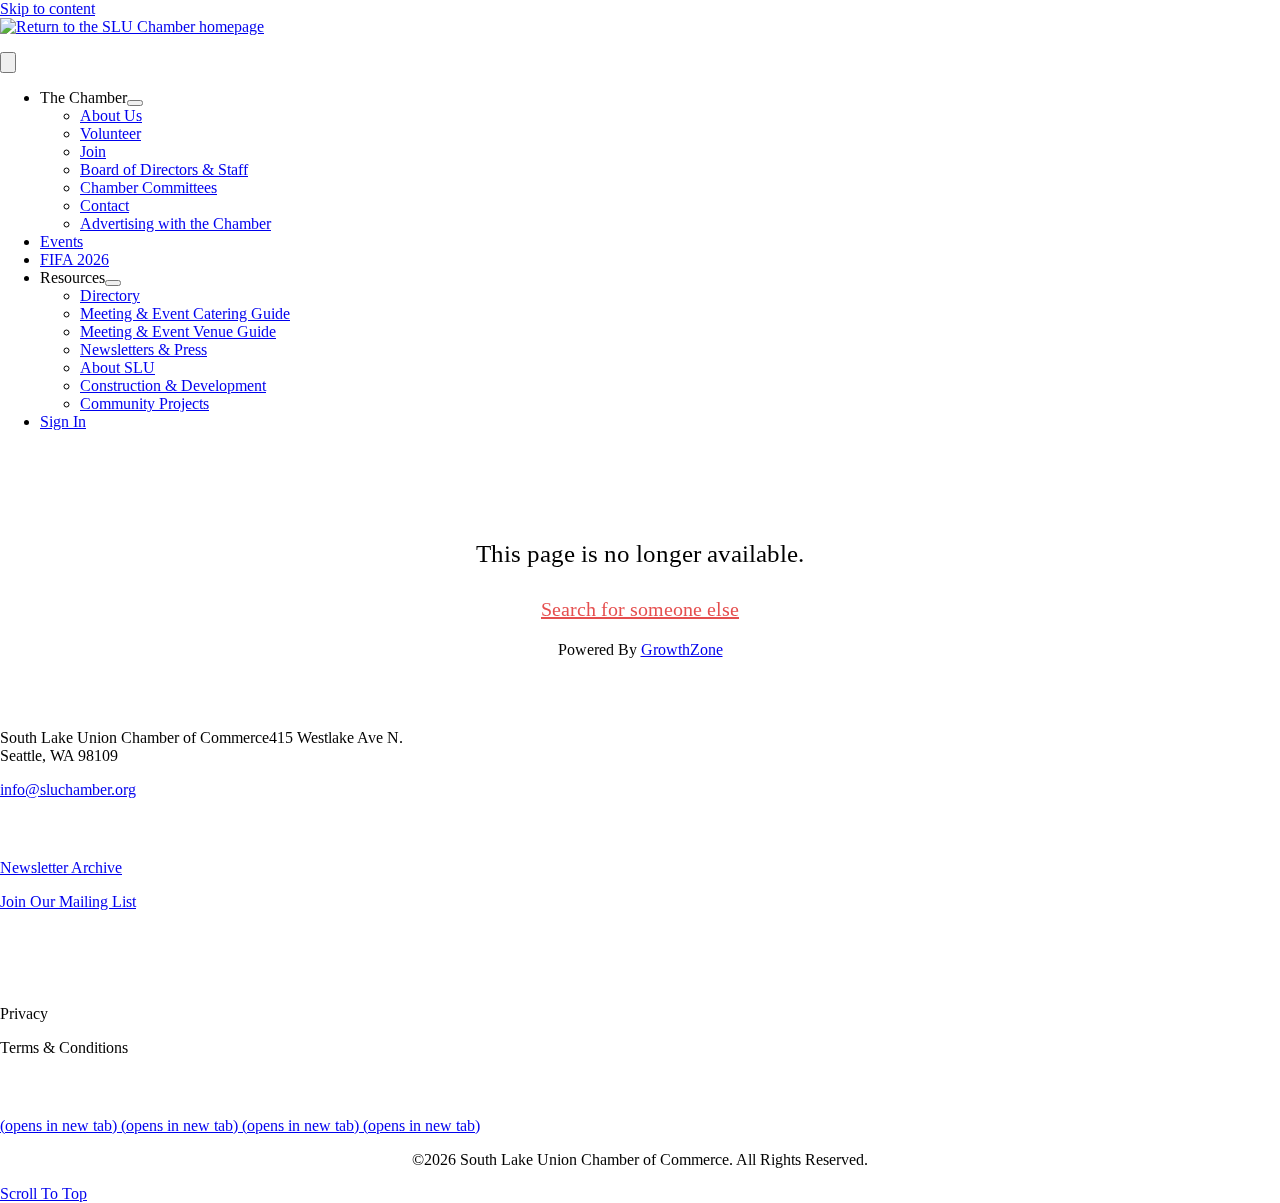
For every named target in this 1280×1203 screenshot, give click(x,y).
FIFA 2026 (74, 259)
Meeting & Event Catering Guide (185, 313)
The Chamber (83, 97)
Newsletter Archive (61, 867)
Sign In (63, 421)
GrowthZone (682, 649)
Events (61, 241)
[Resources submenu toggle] (113, 283)
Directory (110, 295)
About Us (111, 115)
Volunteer (110, 133)
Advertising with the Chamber (175, 223)
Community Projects (144, 403)
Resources (72, 277)
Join (93, 151)
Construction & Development (173, 385)
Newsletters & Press (143, 349)
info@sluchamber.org (68, 789)
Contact (104, 205)
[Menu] (8, 62)
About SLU (117, 367)
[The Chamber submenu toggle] (135, 103)
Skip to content (47, 8)
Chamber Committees (148, 187)
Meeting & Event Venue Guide (178, 331)
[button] (43, 1193)
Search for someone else (640, 609)
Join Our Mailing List (68, 901)
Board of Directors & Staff (164, 169)
